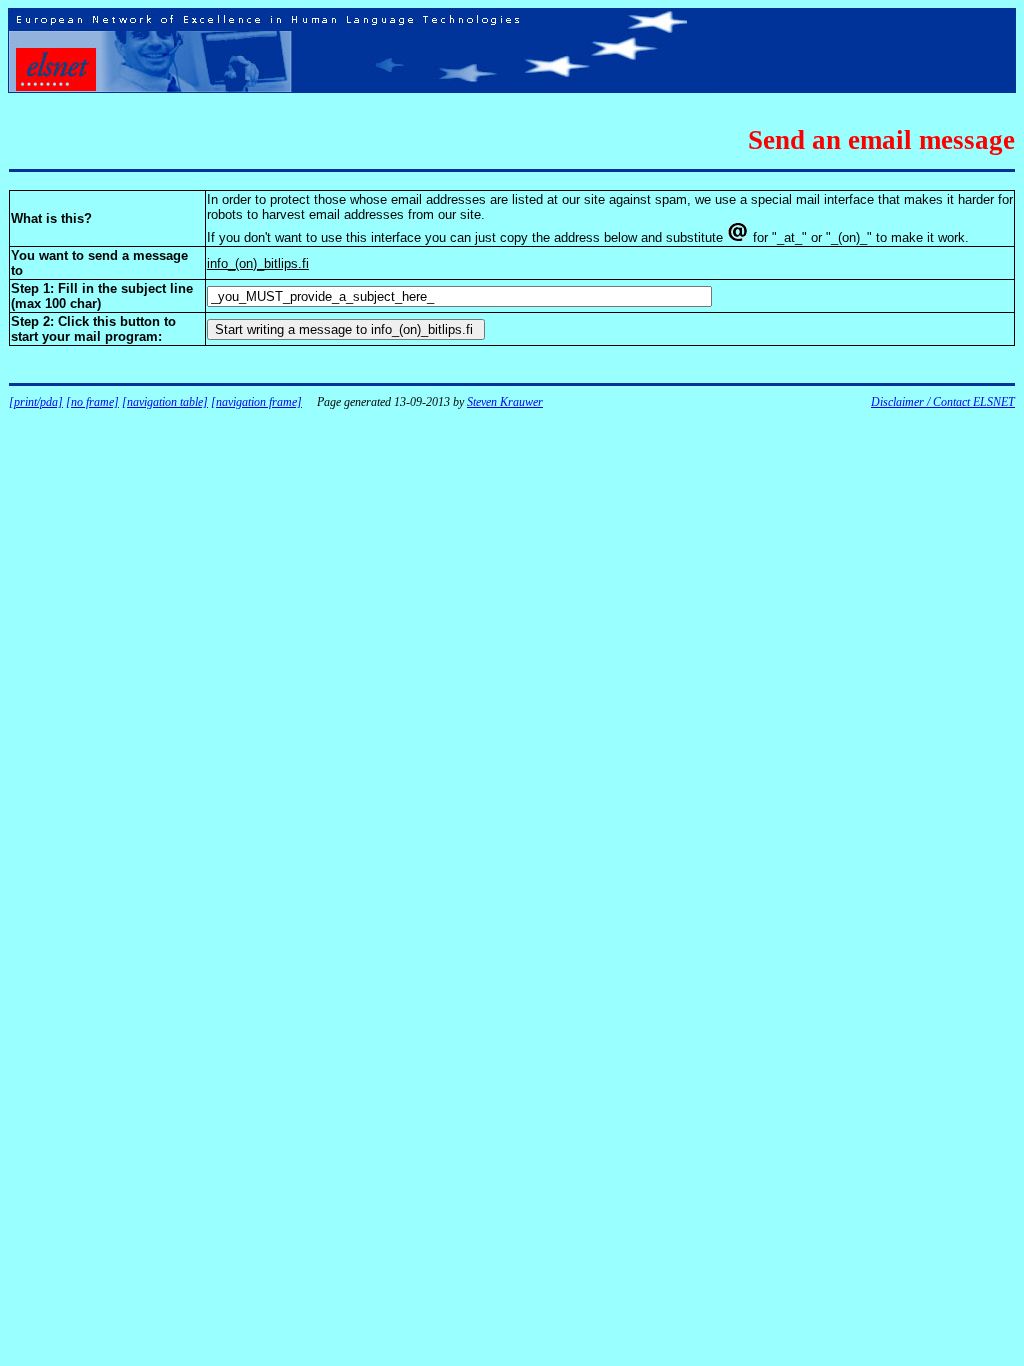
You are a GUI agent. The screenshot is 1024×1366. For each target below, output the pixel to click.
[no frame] (92, 402)
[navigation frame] (256, 402)
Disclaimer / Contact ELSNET (943, 402)
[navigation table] (165, 402)
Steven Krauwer (505, 402)
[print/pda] (36, 402)
